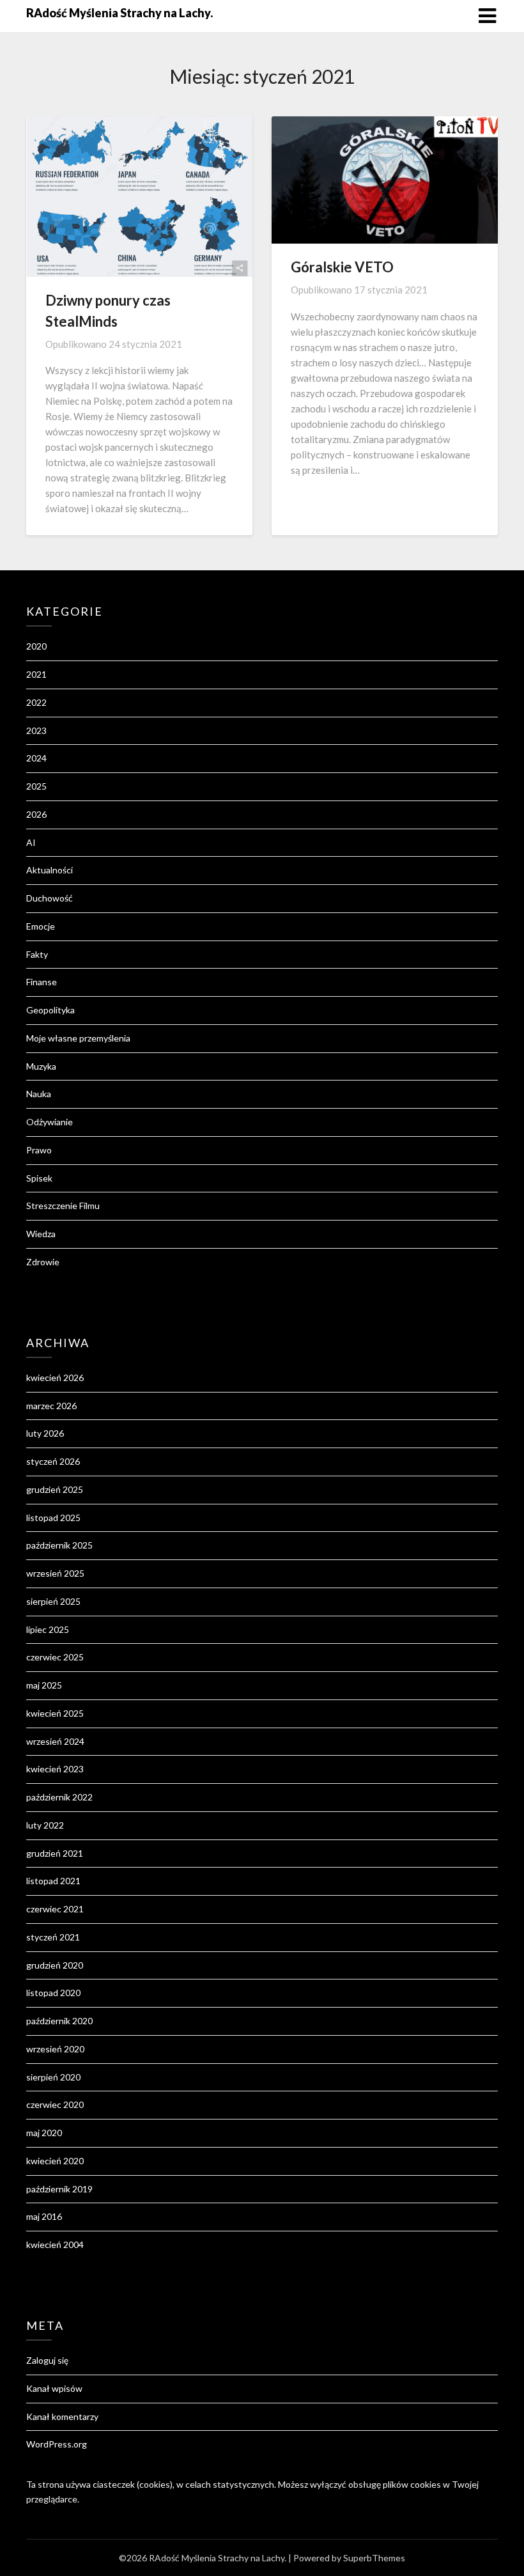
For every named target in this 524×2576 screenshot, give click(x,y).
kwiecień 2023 (55, 1769)
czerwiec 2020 (55, 2104)
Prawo (39, 1150)
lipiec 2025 (48, 1629)
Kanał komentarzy (62, 2416)
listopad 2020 (53, 1993)
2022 (36, 702)
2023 (36, 730)
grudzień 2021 (55, 1853)
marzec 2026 (51, 1406)
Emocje (41, 926)
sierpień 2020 (53, 2077)
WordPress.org (57, 2444)
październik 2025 (59, 1545)
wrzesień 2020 (55, 2049)
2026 (36, 814)
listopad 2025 (53, 1518)
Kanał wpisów (54, 2388)
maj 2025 (44, 1685)
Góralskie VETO (342, 267)
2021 (36, 674)
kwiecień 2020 (55, 2161)
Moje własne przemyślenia (78, 1038)
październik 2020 (59, 2021)
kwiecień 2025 (55, 1713)
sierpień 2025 (53, 1601)
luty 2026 (45, 1433)
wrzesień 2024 (55, 1741)
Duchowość (50, 898)
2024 (36, 758)
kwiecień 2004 (55, 2244)
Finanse (42, 982)
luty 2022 (45, 1825)
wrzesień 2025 (55, 1573)
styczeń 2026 (53, 1461)
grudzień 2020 (55, 1965)
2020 (36, 646)
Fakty (37, 954)
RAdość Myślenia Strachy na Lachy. (119, 13)
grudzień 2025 (55, 1489)
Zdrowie (43, 1262)
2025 (36, 786)
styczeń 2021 (53, 1937)
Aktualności (50, 870)
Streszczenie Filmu (63, 1206)
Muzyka (41, 1066)
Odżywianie (50, 1122)
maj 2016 (44, 2216)
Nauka (39, 1094)
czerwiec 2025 (55, 1657)
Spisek (39, 1178)
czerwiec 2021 (55, 1909)
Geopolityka (50, 1010)
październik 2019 (59, 2189)
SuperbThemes (374, 2558)
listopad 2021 (53, 1881)
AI (31, 842)
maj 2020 (44, 2133)
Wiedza (41, 1234)
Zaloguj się (47, 2360)
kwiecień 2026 (55, 1378)
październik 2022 (59, 1797)
